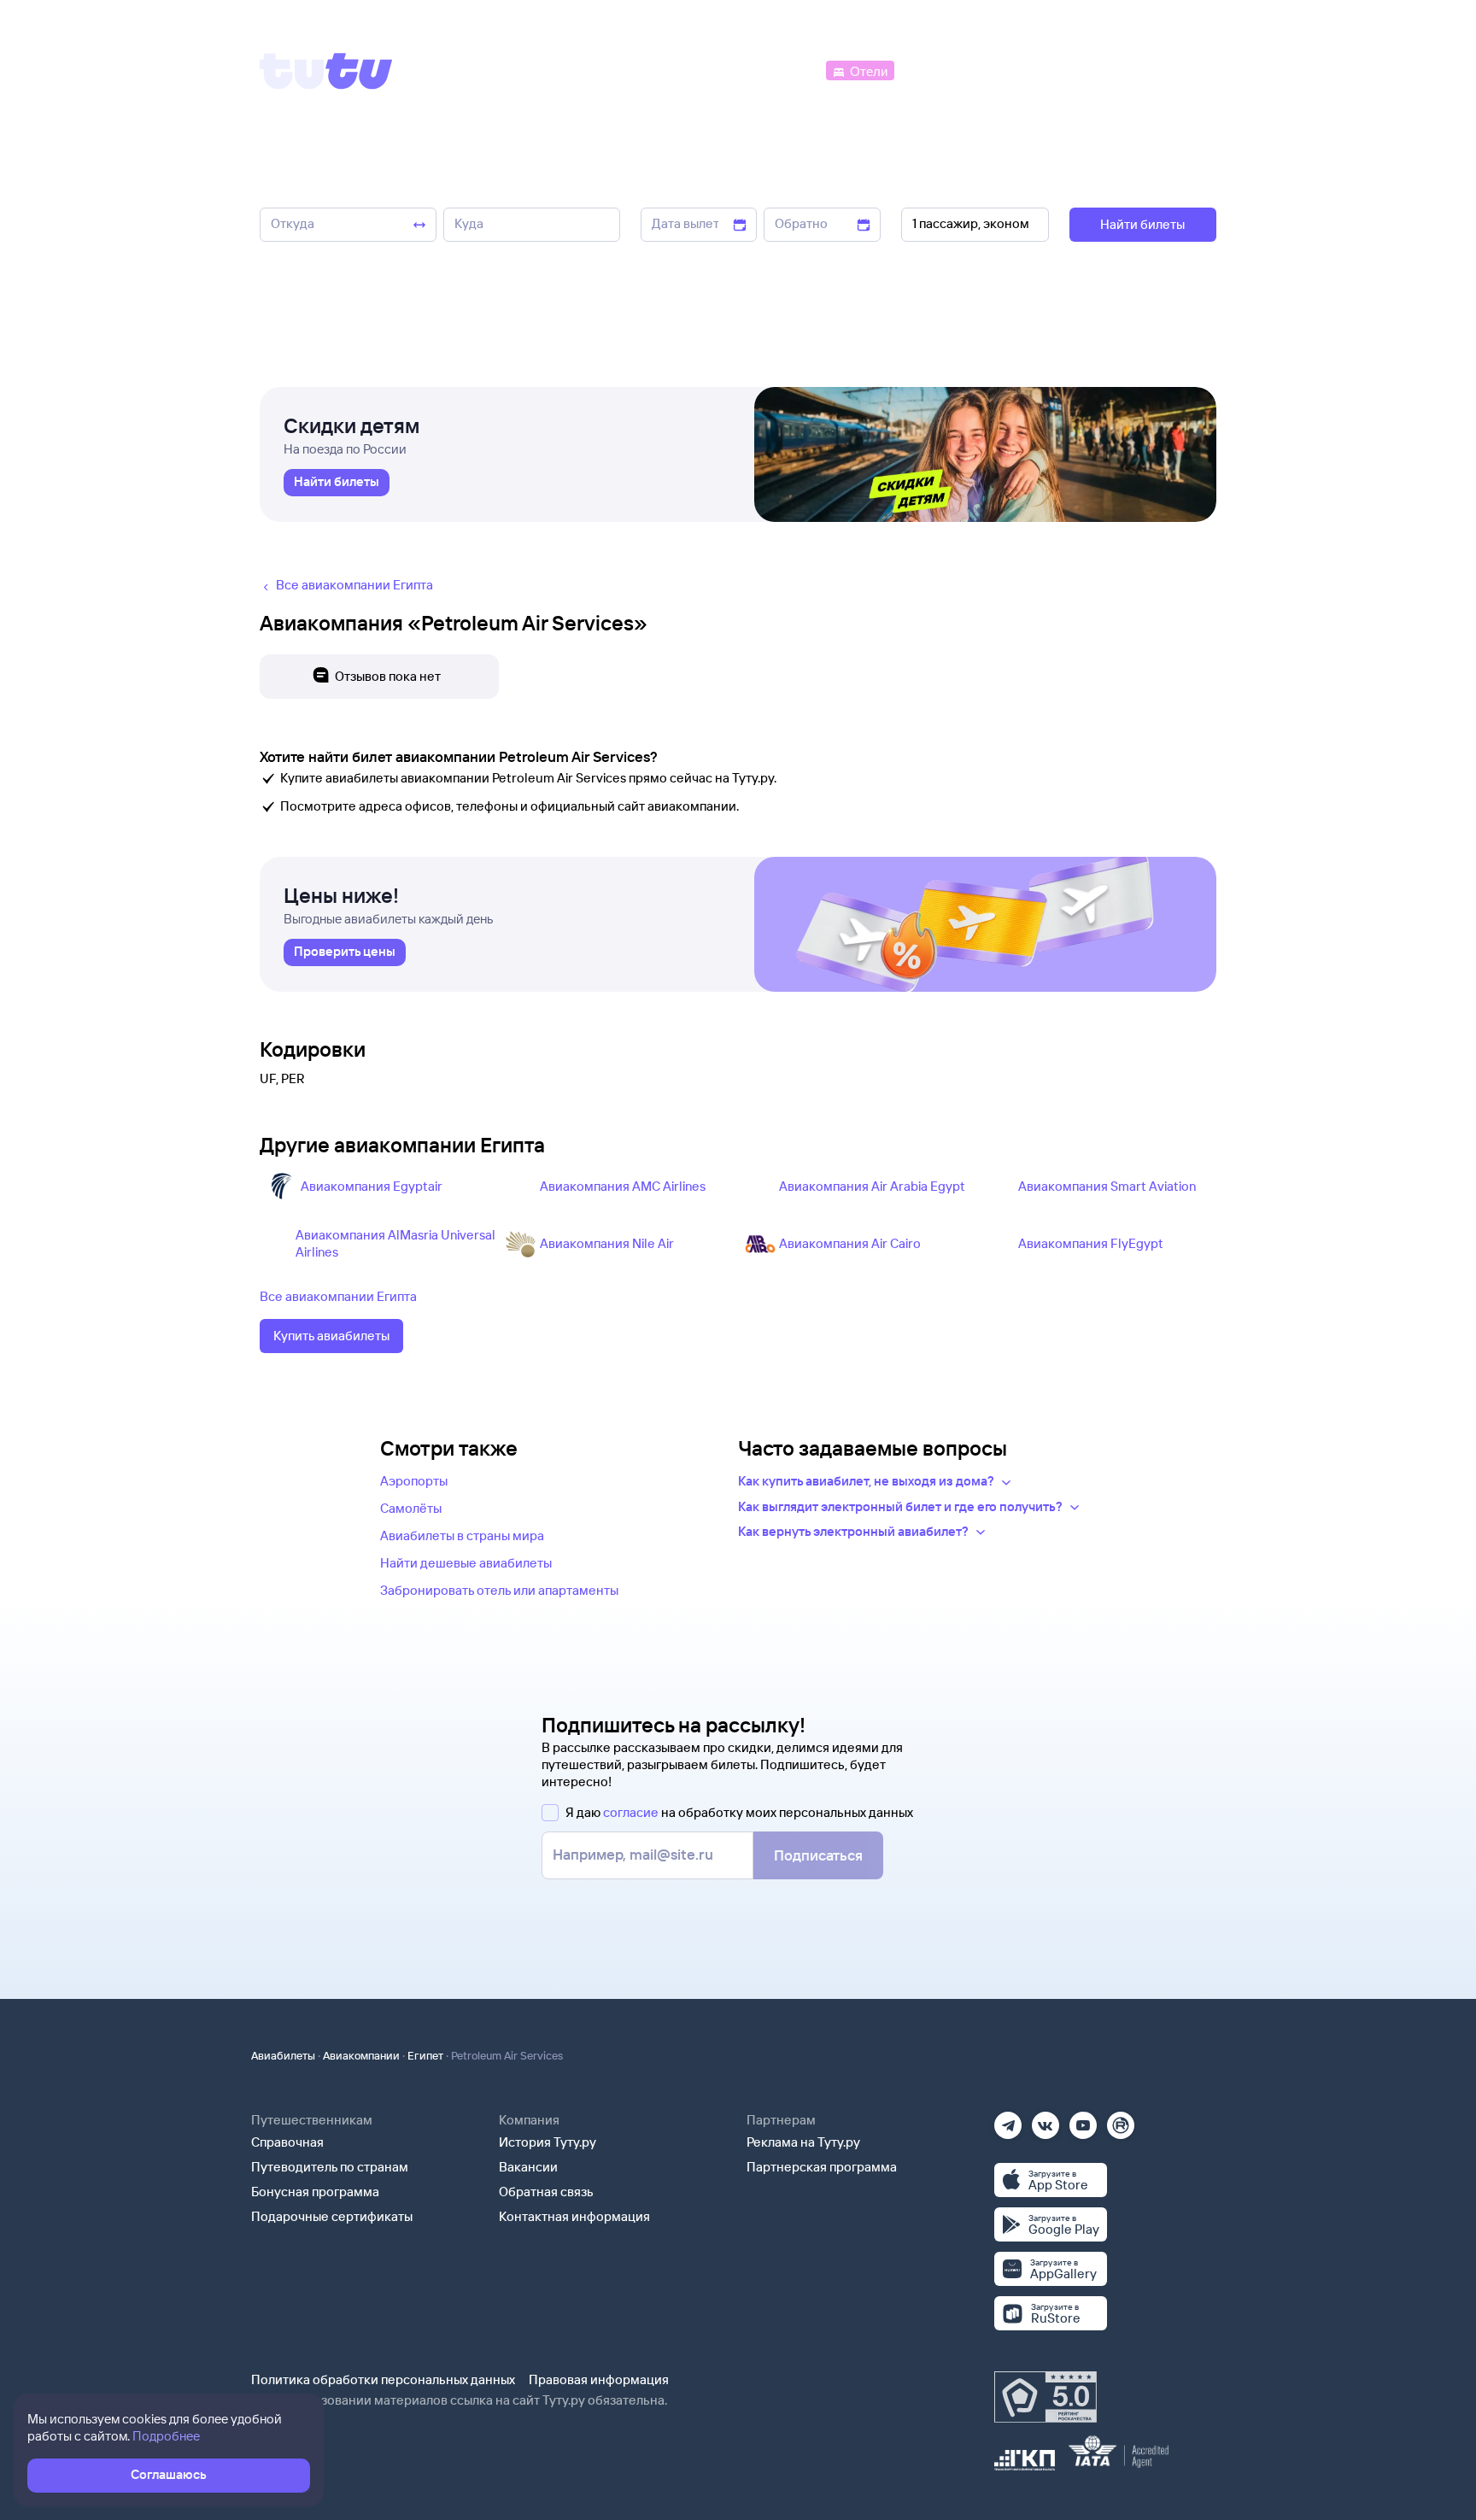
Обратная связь (546, 2192)
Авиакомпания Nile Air (607, 1243)
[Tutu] (326, 71)
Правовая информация (599, 2379)
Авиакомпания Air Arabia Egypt (872, 1186)
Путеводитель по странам (330, 2167)
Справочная (287, 2142)
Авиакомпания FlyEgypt (1091, 1243)
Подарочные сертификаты (332, 2216)
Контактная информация (574, 2216)
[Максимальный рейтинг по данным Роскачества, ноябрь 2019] (1045, 2397)
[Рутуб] (1121, 2120)
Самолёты (411, 1508)
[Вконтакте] (1045, 2120)
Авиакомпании (361, 2055)
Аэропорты (414, 1481)
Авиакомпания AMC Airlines (623, 1186)
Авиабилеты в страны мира (462, 1535)
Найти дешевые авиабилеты (466, 1563)
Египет (425, 2055)
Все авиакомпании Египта (338, 1296)
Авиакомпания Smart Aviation (1107, 1186)
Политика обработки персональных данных (383, 2379)
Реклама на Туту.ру (803, 2142)
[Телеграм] (1008, 2120)
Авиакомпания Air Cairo (850, 1243)
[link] (337, 483)
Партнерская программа (822, 2167)
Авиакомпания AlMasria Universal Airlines (395, 1243)
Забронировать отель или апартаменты (499, 1590)
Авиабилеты (283, 2055)
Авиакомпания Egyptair (372, 1186)
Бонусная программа (315, 2192)
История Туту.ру (548, 2142)
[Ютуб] (1083, 2120)
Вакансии (528, 2167)
